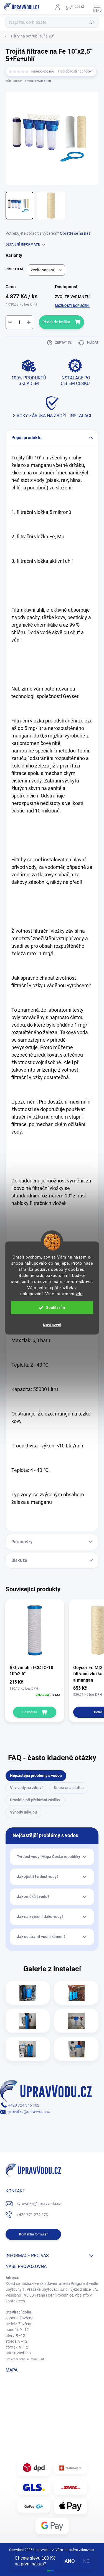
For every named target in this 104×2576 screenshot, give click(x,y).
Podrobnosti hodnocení (76, 71)
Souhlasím (56, 1308)
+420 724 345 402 (23, 2105)
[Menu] (97, 7)
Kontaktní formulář (33, 2234)
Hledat (91, 22)
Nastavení (52, 1325)
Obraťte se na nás (75, 233)
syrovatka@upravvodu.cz (28, 2112)
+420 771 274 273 (32, 2215)
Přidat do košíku (56, 322)
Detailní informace (23, 244)
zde (79, 1294)
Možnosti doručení (72, 306)
